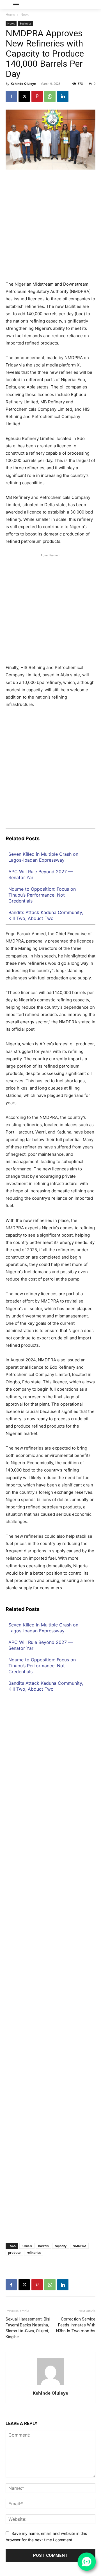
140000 (27, 2246)
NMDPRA (79, 2246)
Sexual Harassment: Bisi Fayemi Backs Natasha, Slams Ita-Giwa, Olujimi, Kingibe (28, 2328)
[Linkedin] (63, 96)
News (25, 15)
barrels (43, 2246)
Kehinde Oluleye (23, 84)
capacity (61, 2246)
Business (26, 23)
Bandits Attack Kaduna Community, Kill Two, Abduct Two (46, 915)
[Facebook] (11, 96)
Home (10, 15)
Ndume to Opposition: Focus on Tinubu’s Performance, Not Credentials (42, 895)
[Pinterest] (37, 96)
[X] (24, 96)
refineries (34, 2252)
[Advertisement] (50, 228)
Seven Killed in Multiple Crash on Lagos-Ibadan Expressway (43, 857)
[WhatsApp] (50, 96)
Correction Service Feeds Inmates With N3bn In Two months (76, 2325)
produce (14, 2252)
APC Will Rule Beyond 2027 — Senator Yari (41, 874)
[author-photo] (50, 2385)
